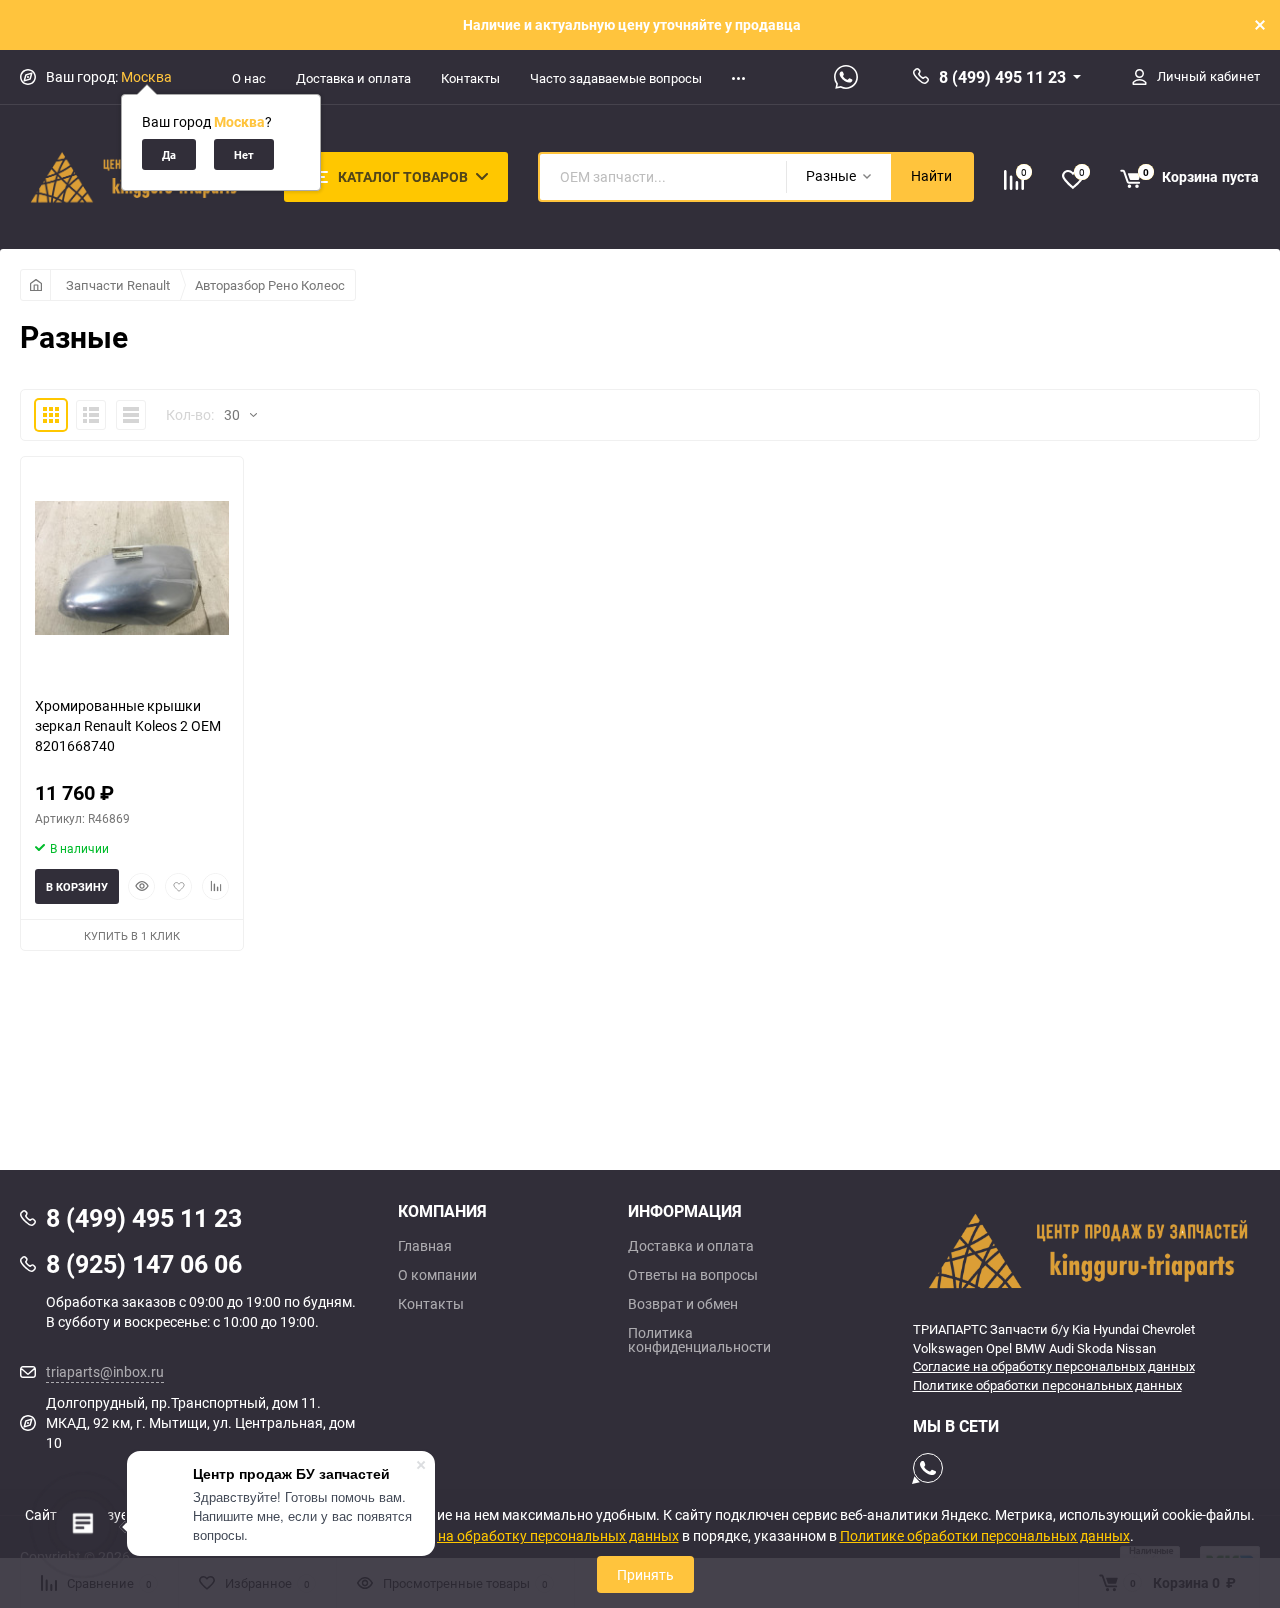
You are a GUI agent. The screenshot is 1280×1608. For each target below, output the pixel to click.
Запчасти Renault (118, 285)
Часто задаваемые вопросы (616, 78)
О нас (249, 78)
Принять (645, 1574)
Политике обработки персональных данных (1047, 1385)
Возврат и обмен (683, 1304)
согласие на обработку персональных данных (527, 1535)
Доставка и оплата (353, 78)
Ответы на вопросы (693, 1275)
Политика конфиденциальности (699, 1340)
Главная (425, 1246)
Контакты (470, 78)
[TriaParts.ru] (1087, 1250)
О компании (437, 1275)
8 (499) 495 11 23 (1002, 77)
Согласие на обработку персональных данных (1054, 1366)
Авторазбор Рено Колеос (270, 285)
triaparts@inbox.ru (105, 1371)
